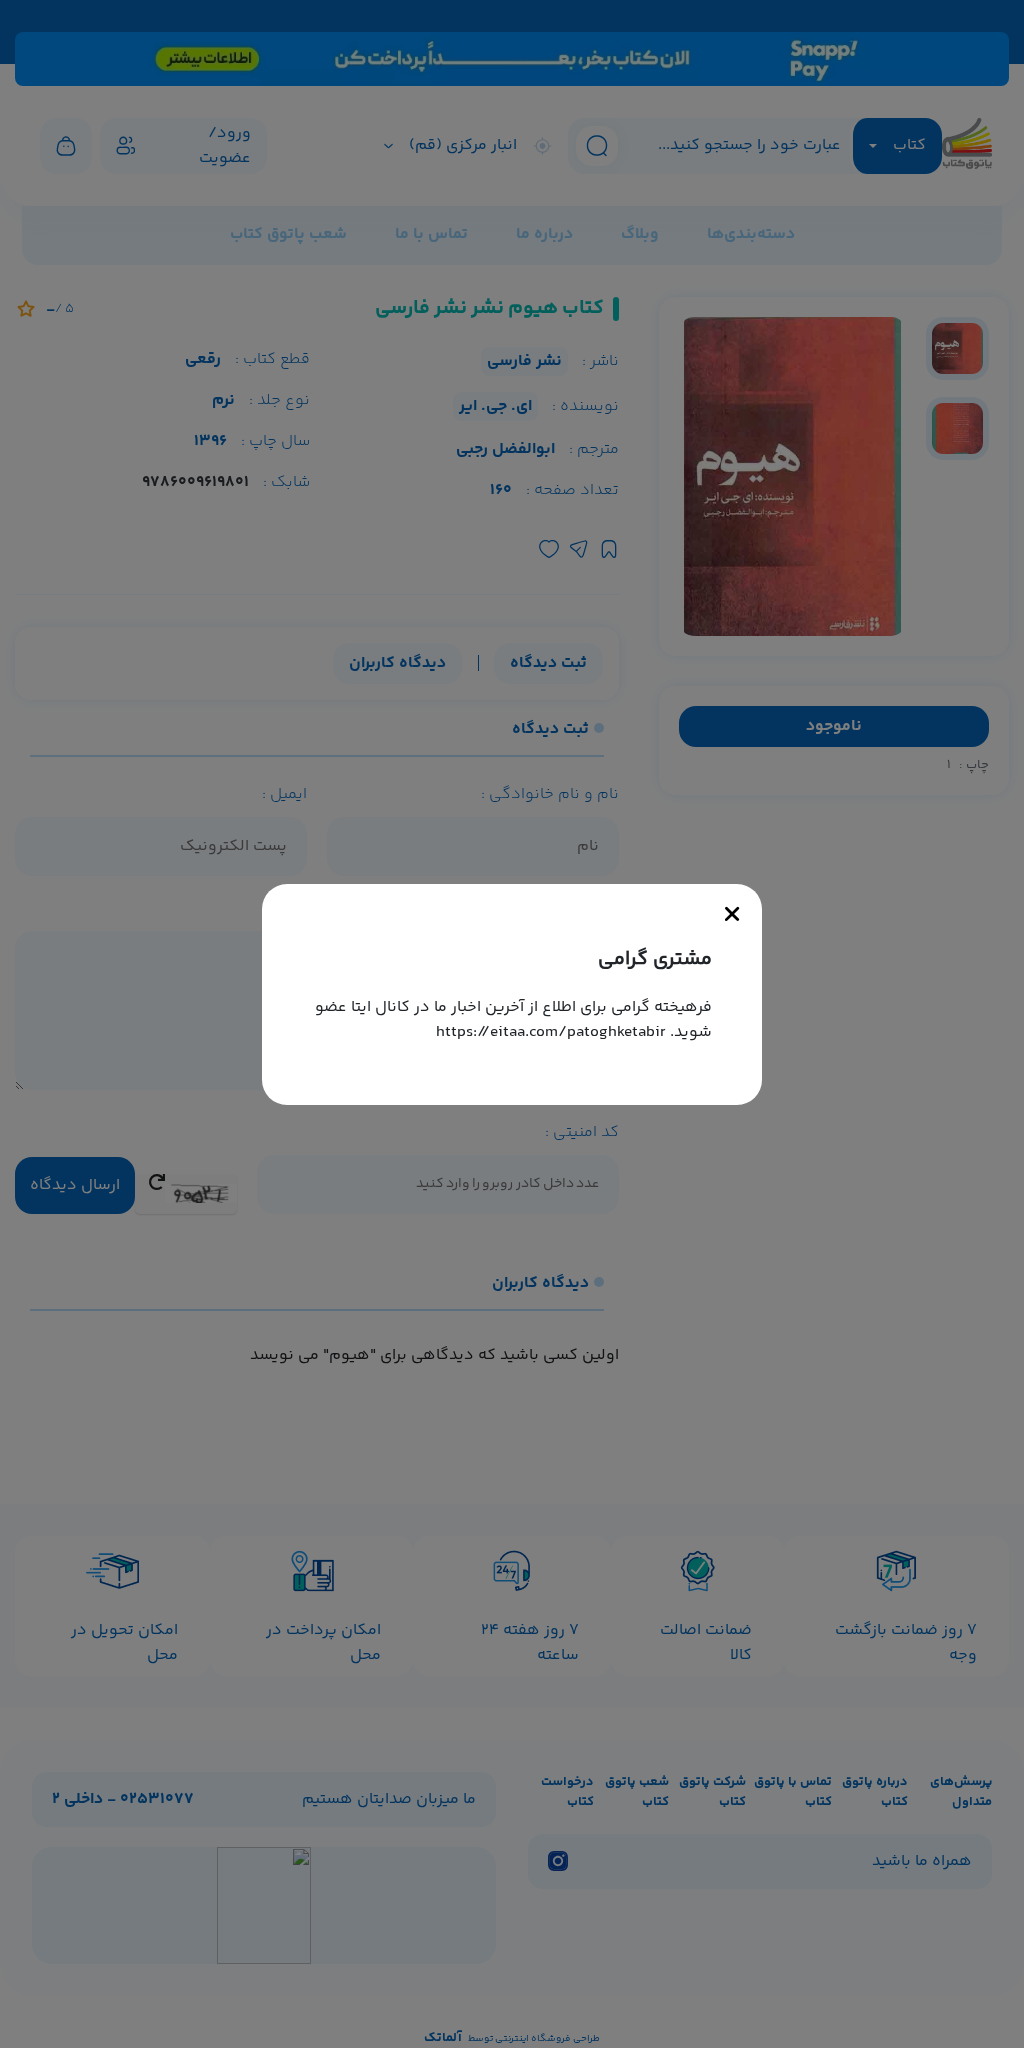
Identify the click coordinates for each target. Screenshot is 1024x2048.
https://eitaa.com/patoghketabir (551, 1032)
